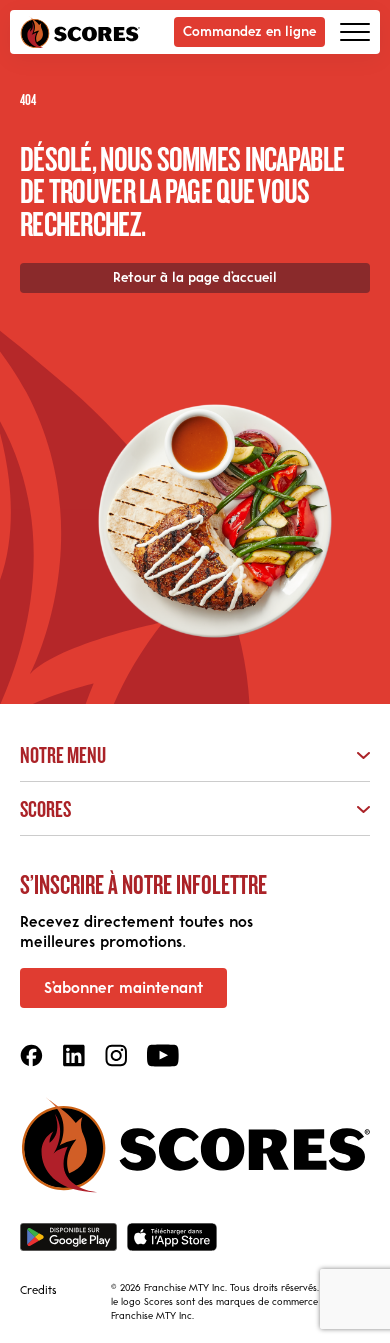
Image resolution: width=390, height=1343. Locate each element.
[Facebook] (31, 1055)
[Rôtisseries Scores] (80, 32)
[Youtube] (163, 1055)
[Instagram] (116, 1055)
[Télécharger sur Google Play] (68, 1237)
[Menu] (355, 32)
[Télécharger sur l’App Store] (172, 1237)
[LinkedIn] (74, 1055)
